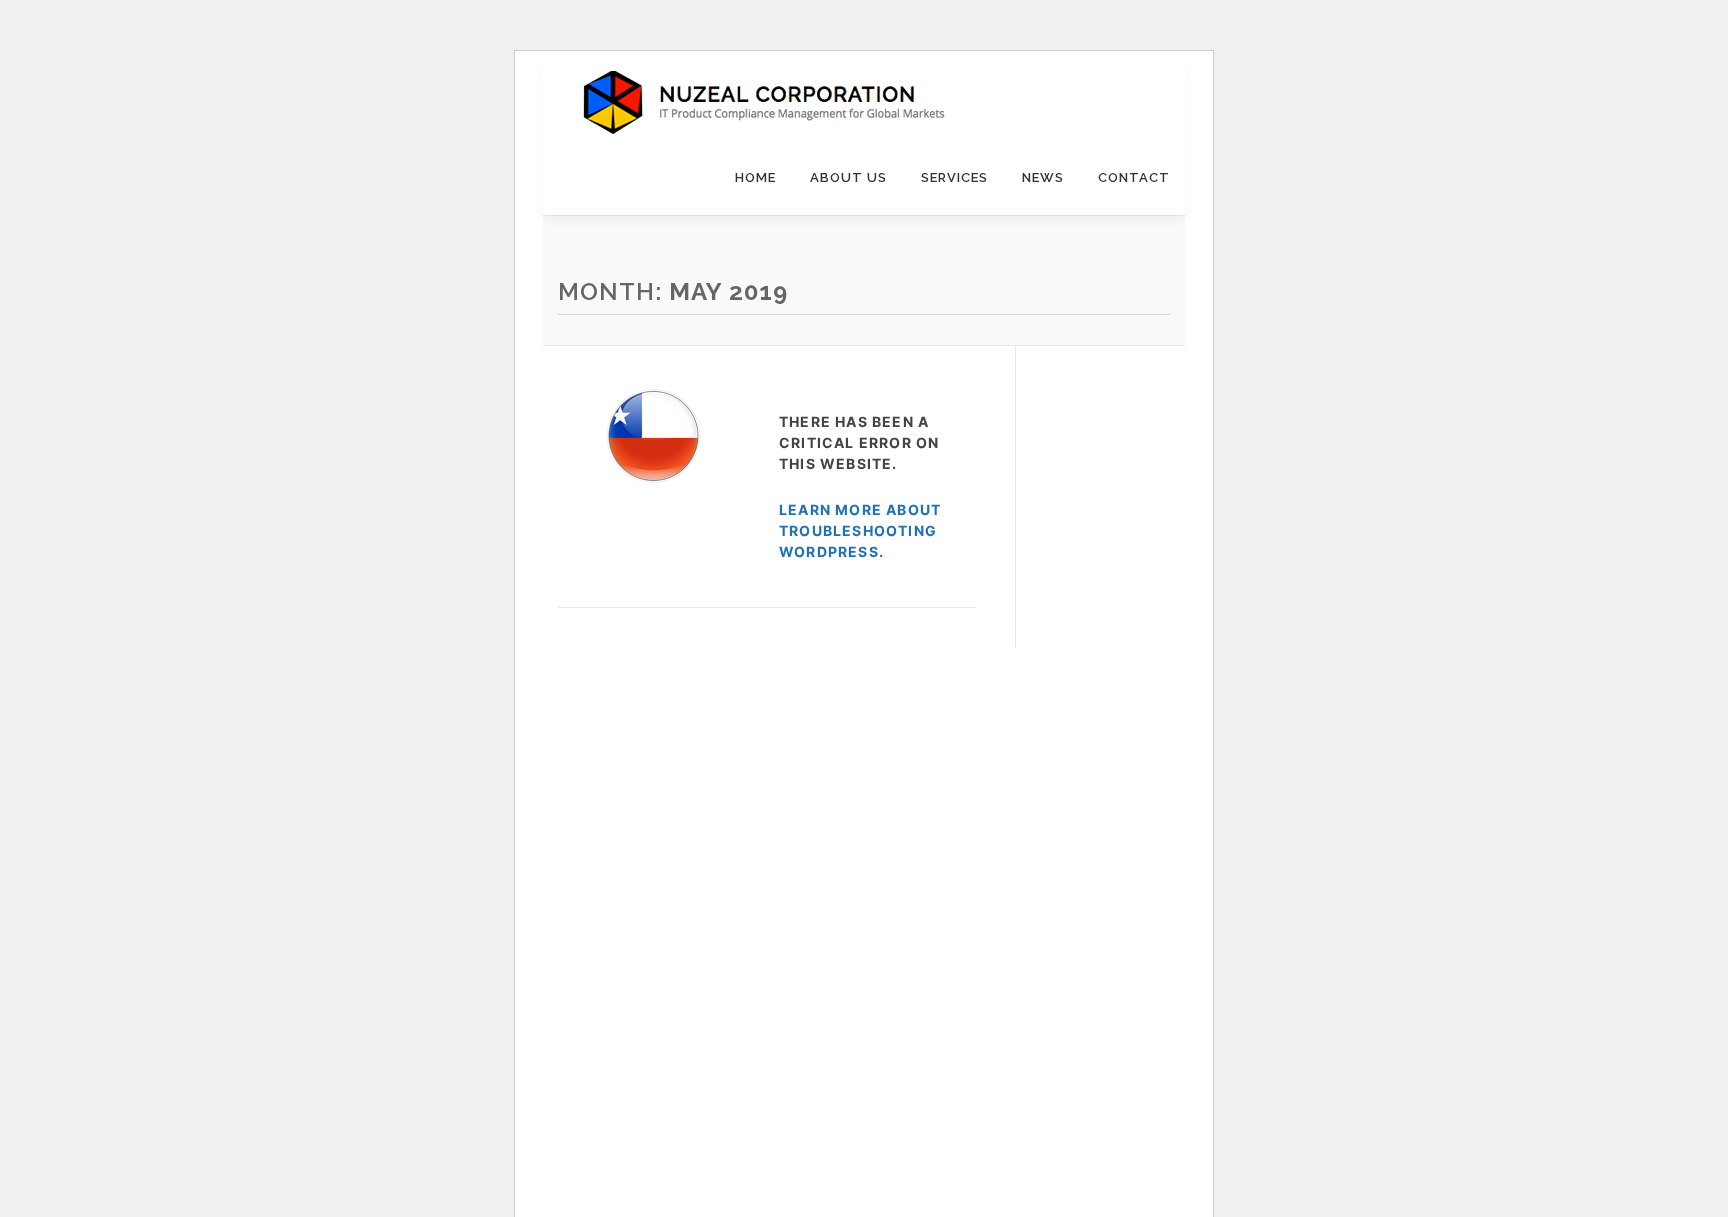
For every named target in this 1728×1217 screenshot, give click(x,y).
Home (755, 177)
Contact (1134, 177)
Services (954, 177)
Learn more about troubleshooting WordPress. (860, 530)
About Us (848, 177)
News (1043, 177)
